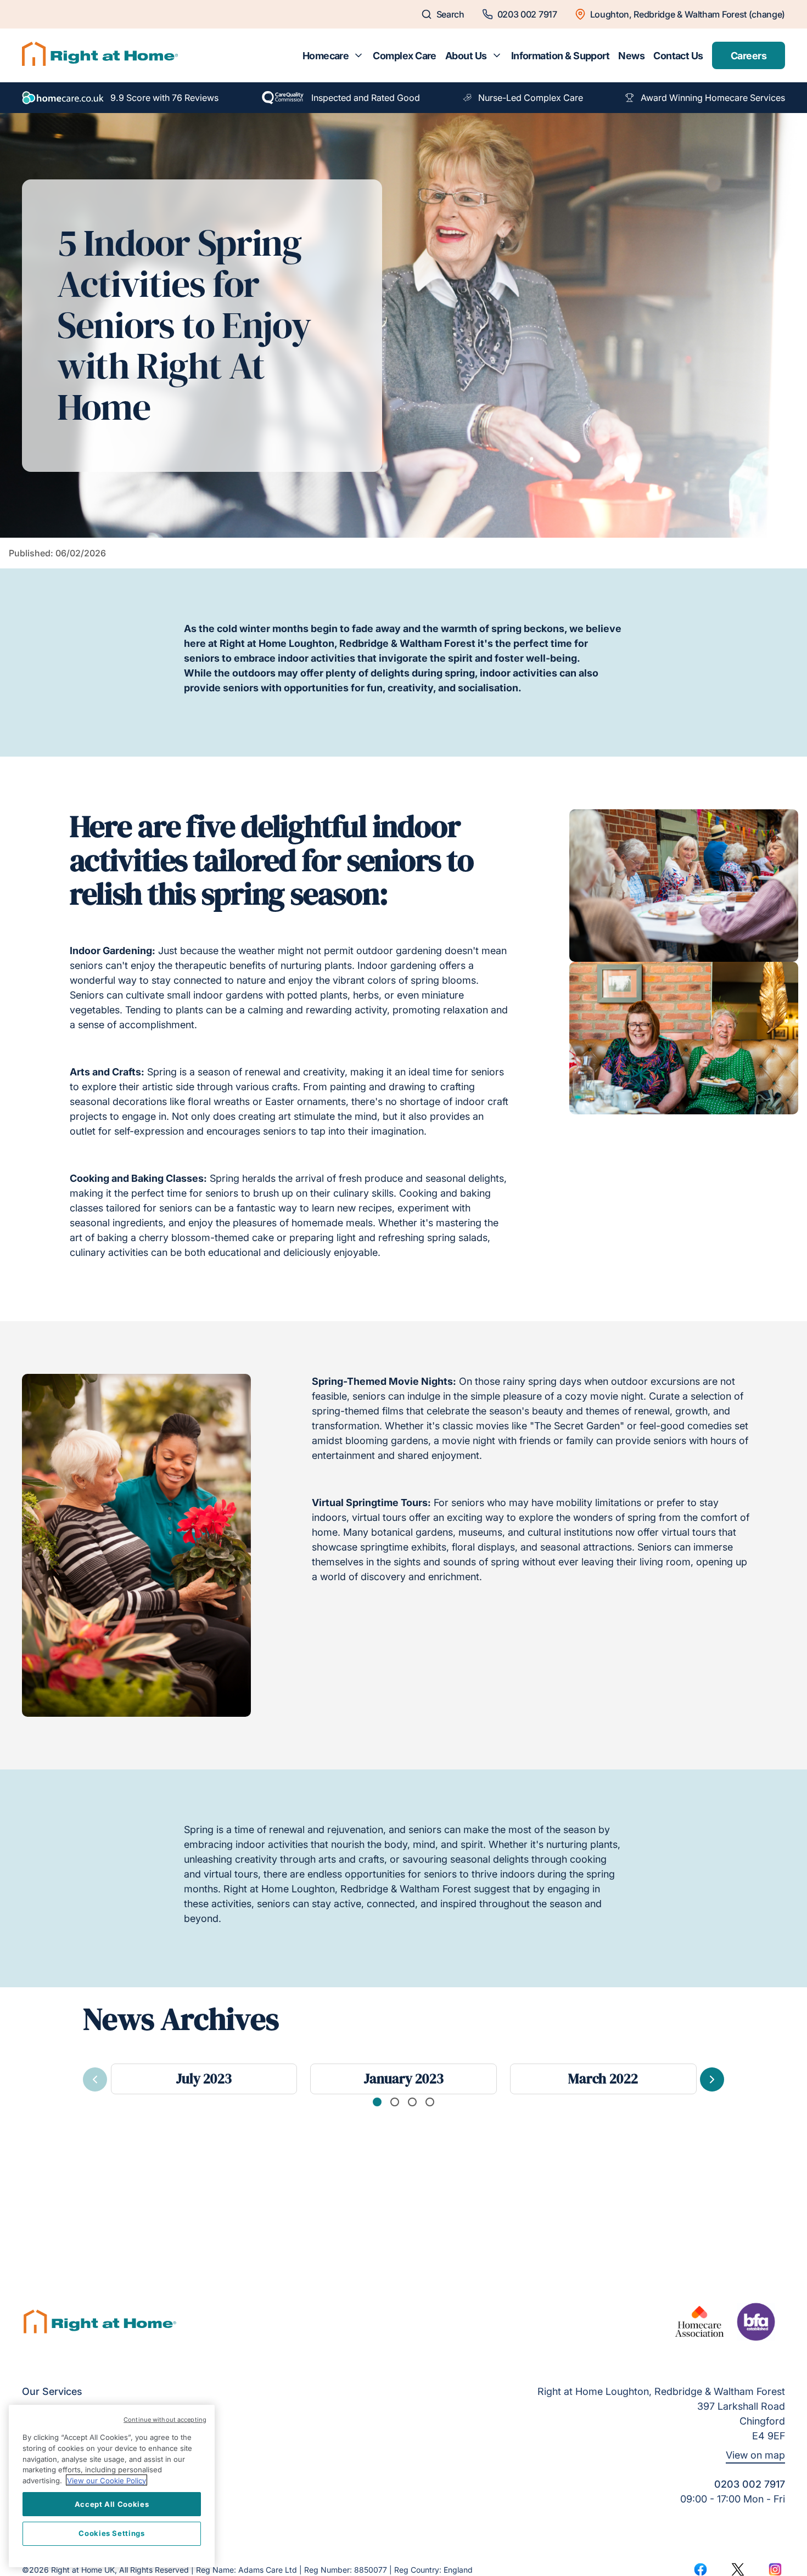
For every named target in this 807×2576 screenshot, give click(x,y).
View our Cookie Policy (107, 2480)
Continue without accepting (165, 2420)
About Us (466, 56)
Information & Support (561, 56)
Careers (749, 56)
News (631, 56)
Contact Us (678, 56)
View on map (755, 2455)
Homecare (326, 56)
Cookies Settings (112, 2533)
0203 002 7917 (750, 2484)
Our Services (52, 2391)
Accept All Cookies (112, 2504)
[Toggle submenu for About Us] (497, 55)
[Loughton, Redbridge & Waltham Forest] (100, 55)
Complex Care (405, 56)
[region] (112, 2486)
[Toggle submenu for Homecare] (358, 55)
